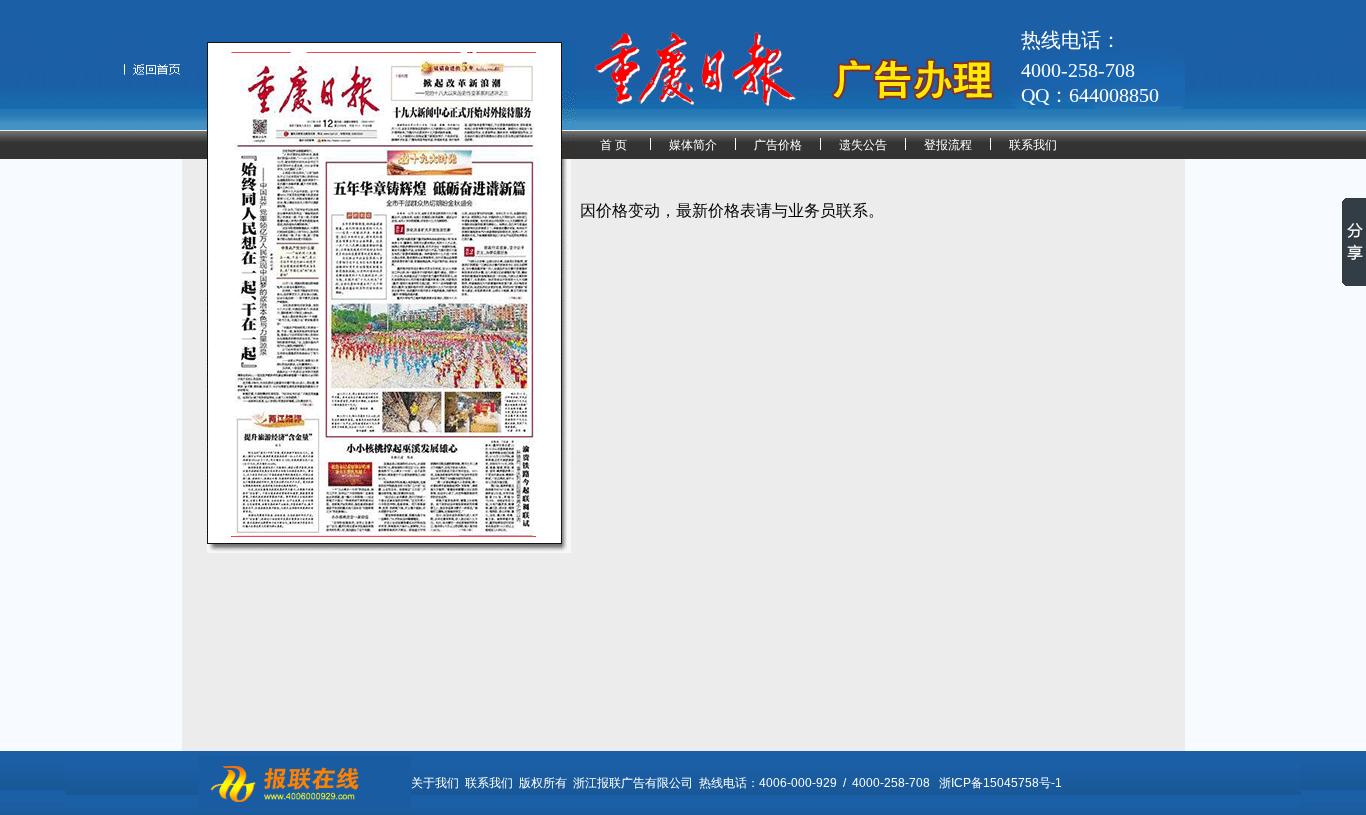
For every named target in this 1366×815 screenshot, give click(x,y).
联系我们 (1033, 145)
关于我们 (435, 783)
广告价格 (778, 145)
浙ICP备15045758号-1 (1000, 783)
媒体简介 (693, 145)
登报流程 (948, 145)
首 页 (613, 145)
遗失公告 (863, 145)
